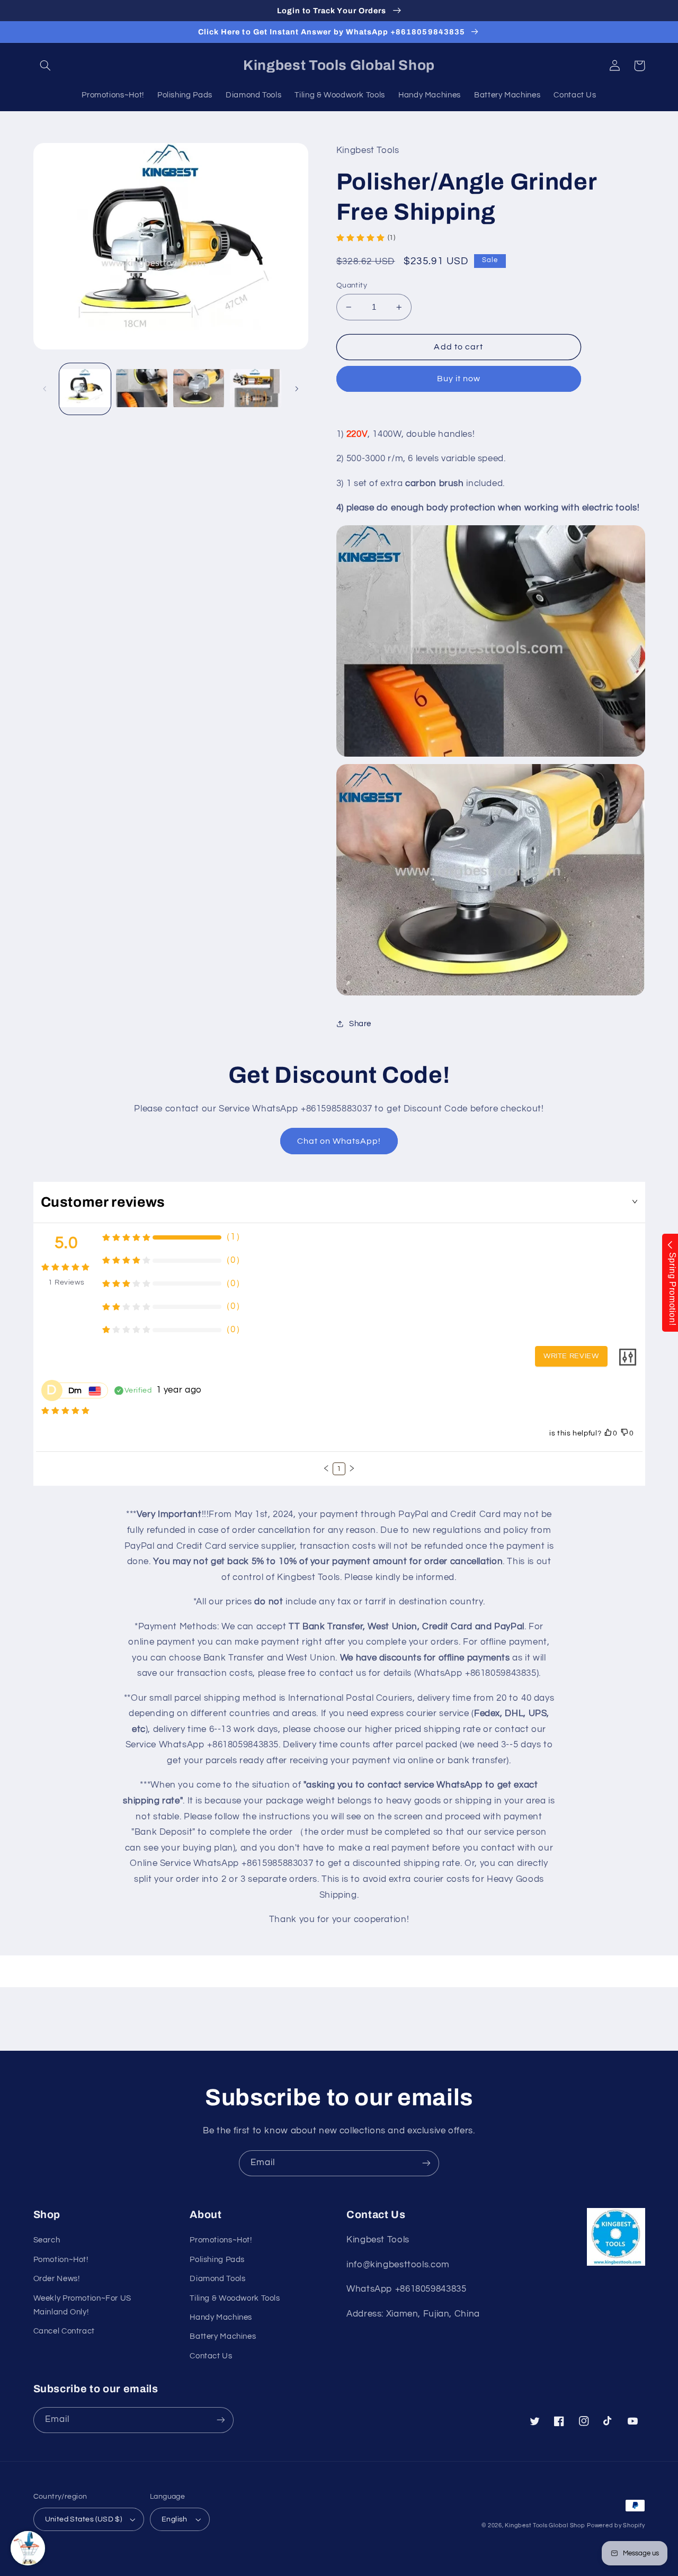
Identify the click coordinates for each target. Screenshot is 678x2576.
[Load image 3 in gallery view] (199, 389)
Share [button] (360, 1024)
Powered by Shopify (616, 2525)
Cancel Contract (64, 2331)
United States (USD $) (84, 2519)
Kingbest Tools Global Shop (545, 2525)
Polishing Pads (217, 2260)
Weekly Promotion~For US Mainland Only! (83, 2305)
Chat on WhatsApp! (339, 1141)
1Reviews (66, 1282)
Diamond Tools (217, 2279)
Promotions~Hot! (221, 2240)
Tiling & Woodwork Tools (235, 2298)
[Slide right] (297, 389)
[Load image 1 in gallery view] (85, 389)
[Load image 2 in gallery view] (142, 389)
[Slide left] (45, 389)
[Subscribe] (426, 2163)
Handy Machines (221, 2317)
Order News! (57, 2279)
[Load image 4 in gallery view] (256, 389)
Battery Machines (223, 2336)
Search (47, 2240)
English (175, 2519)
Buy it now (459, 379)
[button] (46, 66)
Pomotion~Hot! (61, 2260)
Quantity (352, 285)
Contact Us (211, 2356)
